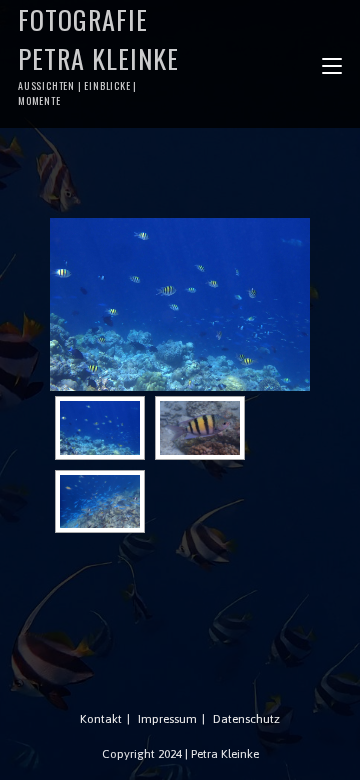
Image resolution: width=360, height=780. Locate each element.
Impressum (167, 719)
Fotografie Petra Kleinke (98, 54)
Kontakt (101, 719)
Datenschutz (246, 719)
